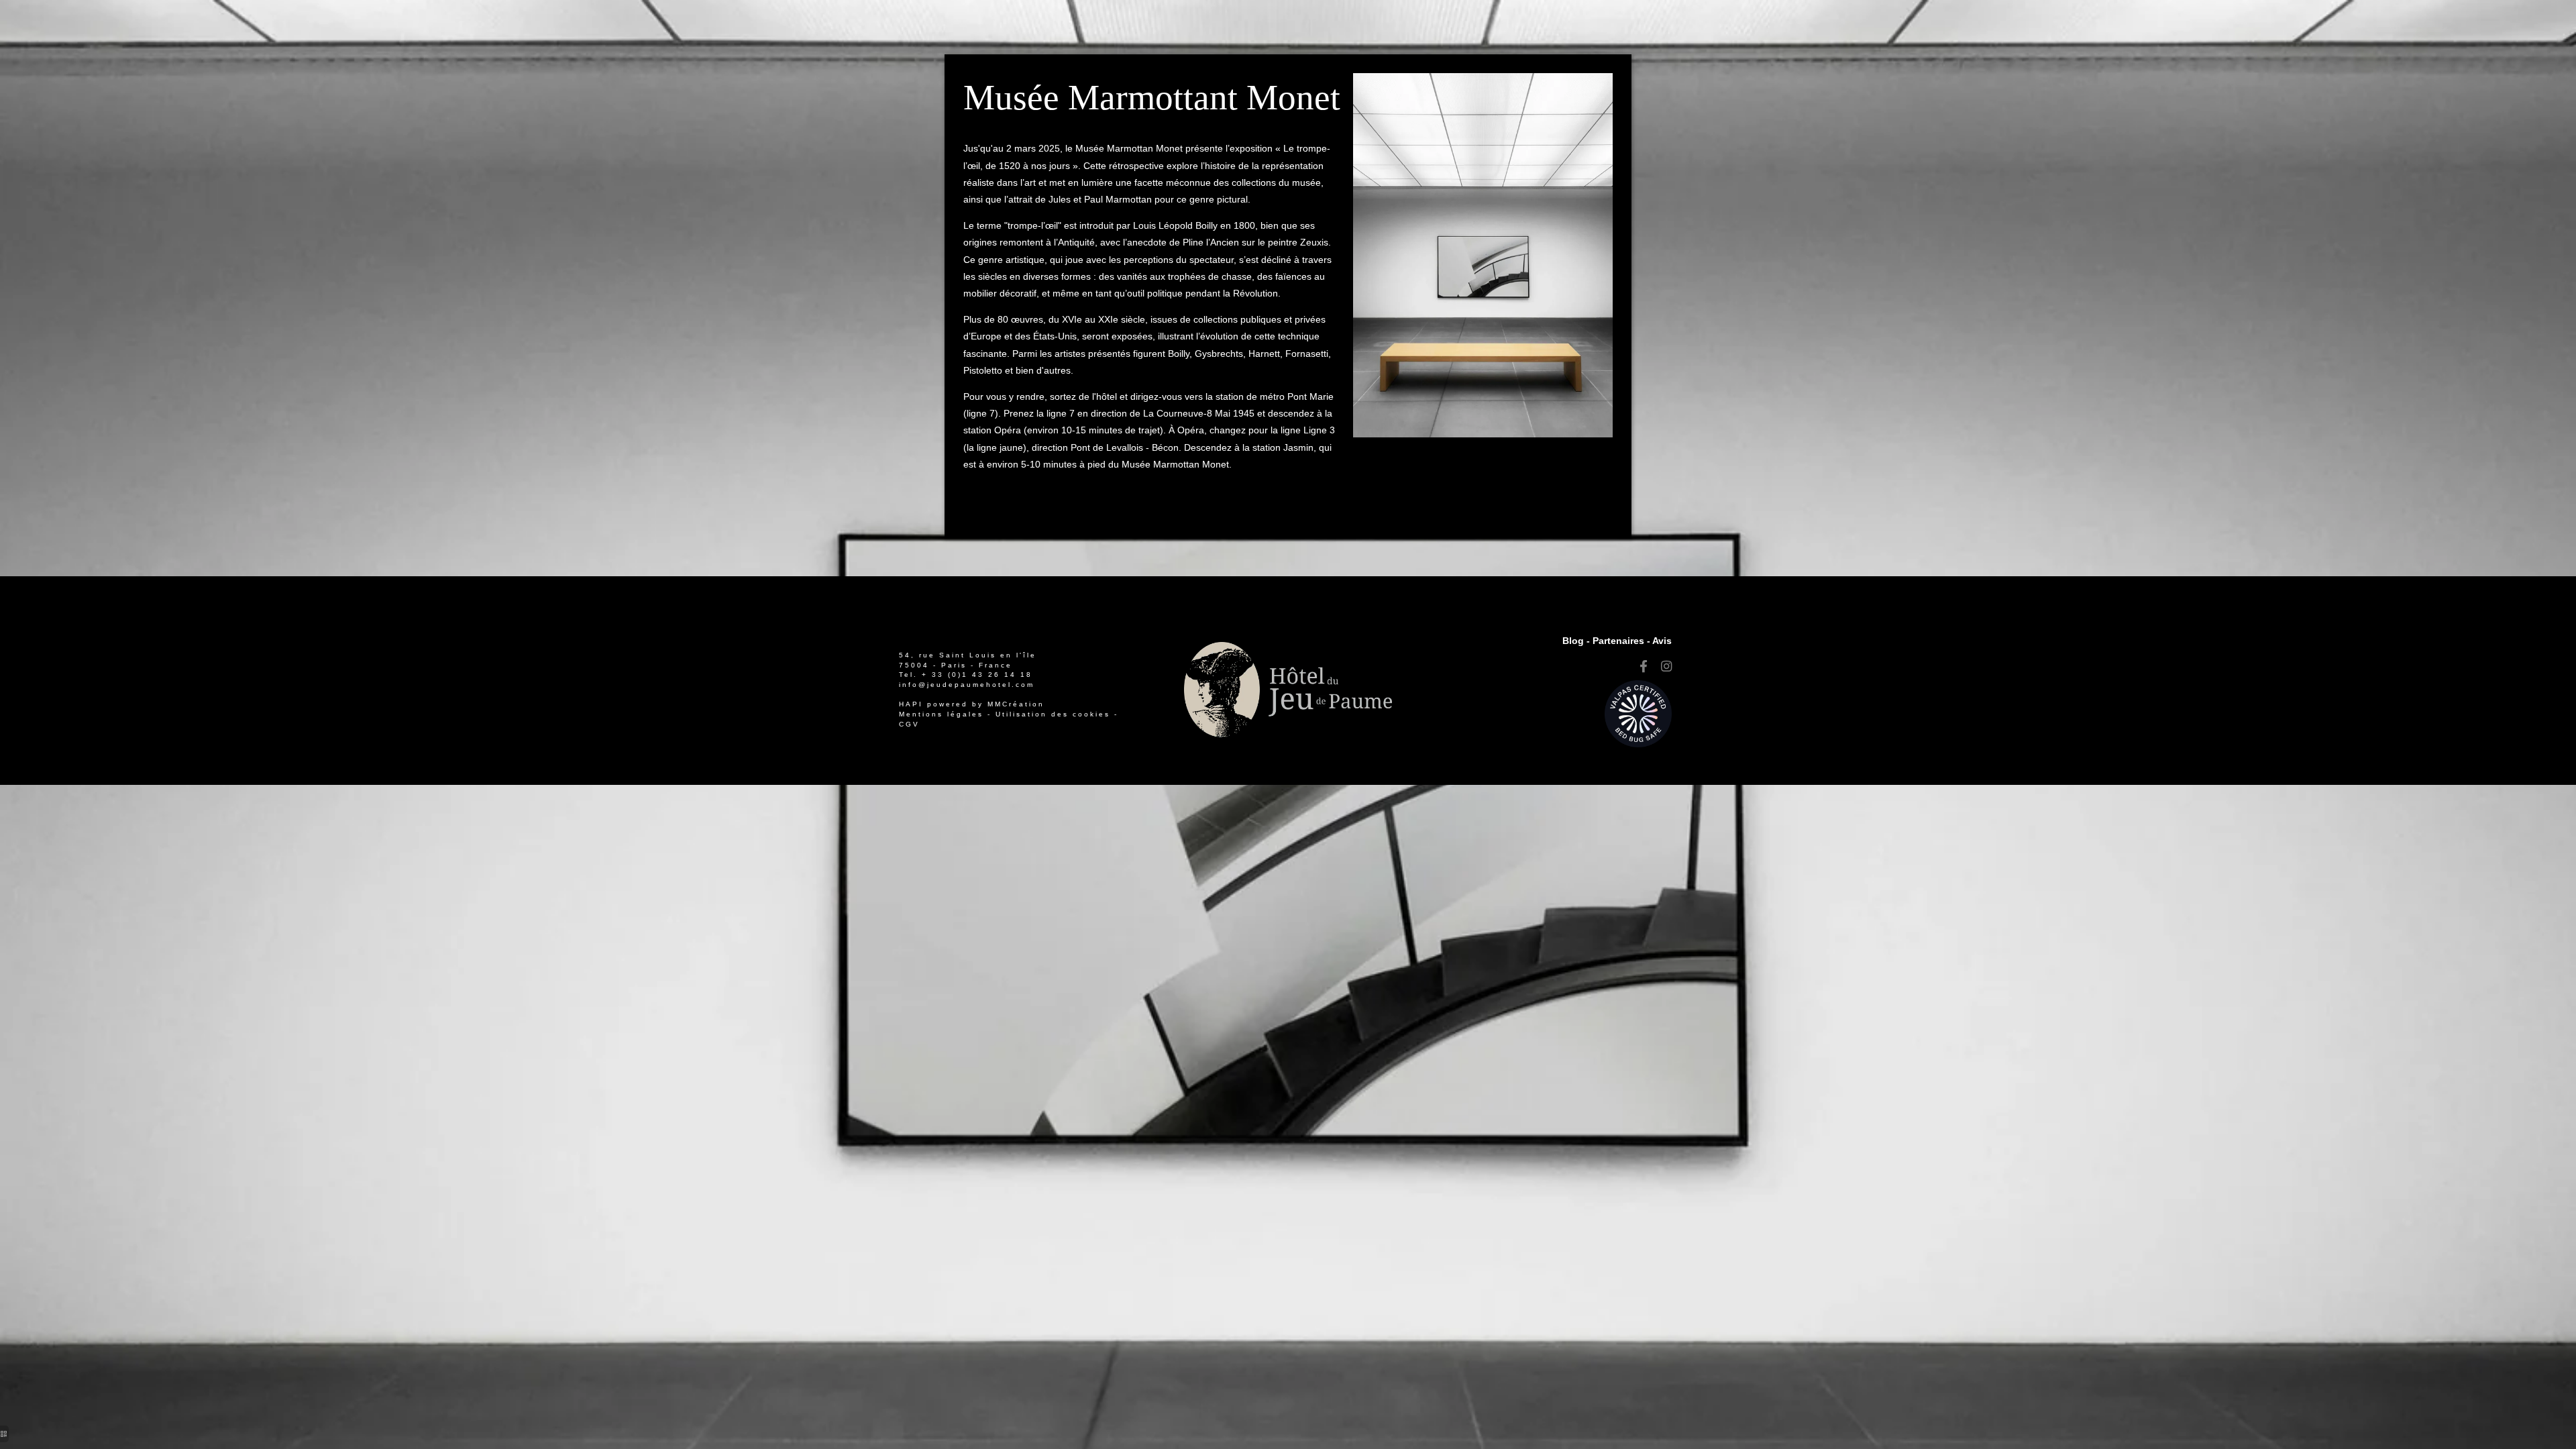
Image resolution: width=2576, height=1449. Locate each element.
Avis (1662, 641)
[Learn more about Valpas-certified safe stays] (1638, 713)
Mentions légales (941, 714)
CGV (909, 724)
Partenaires (1618, 641)
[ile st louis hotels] (1644, 667)
